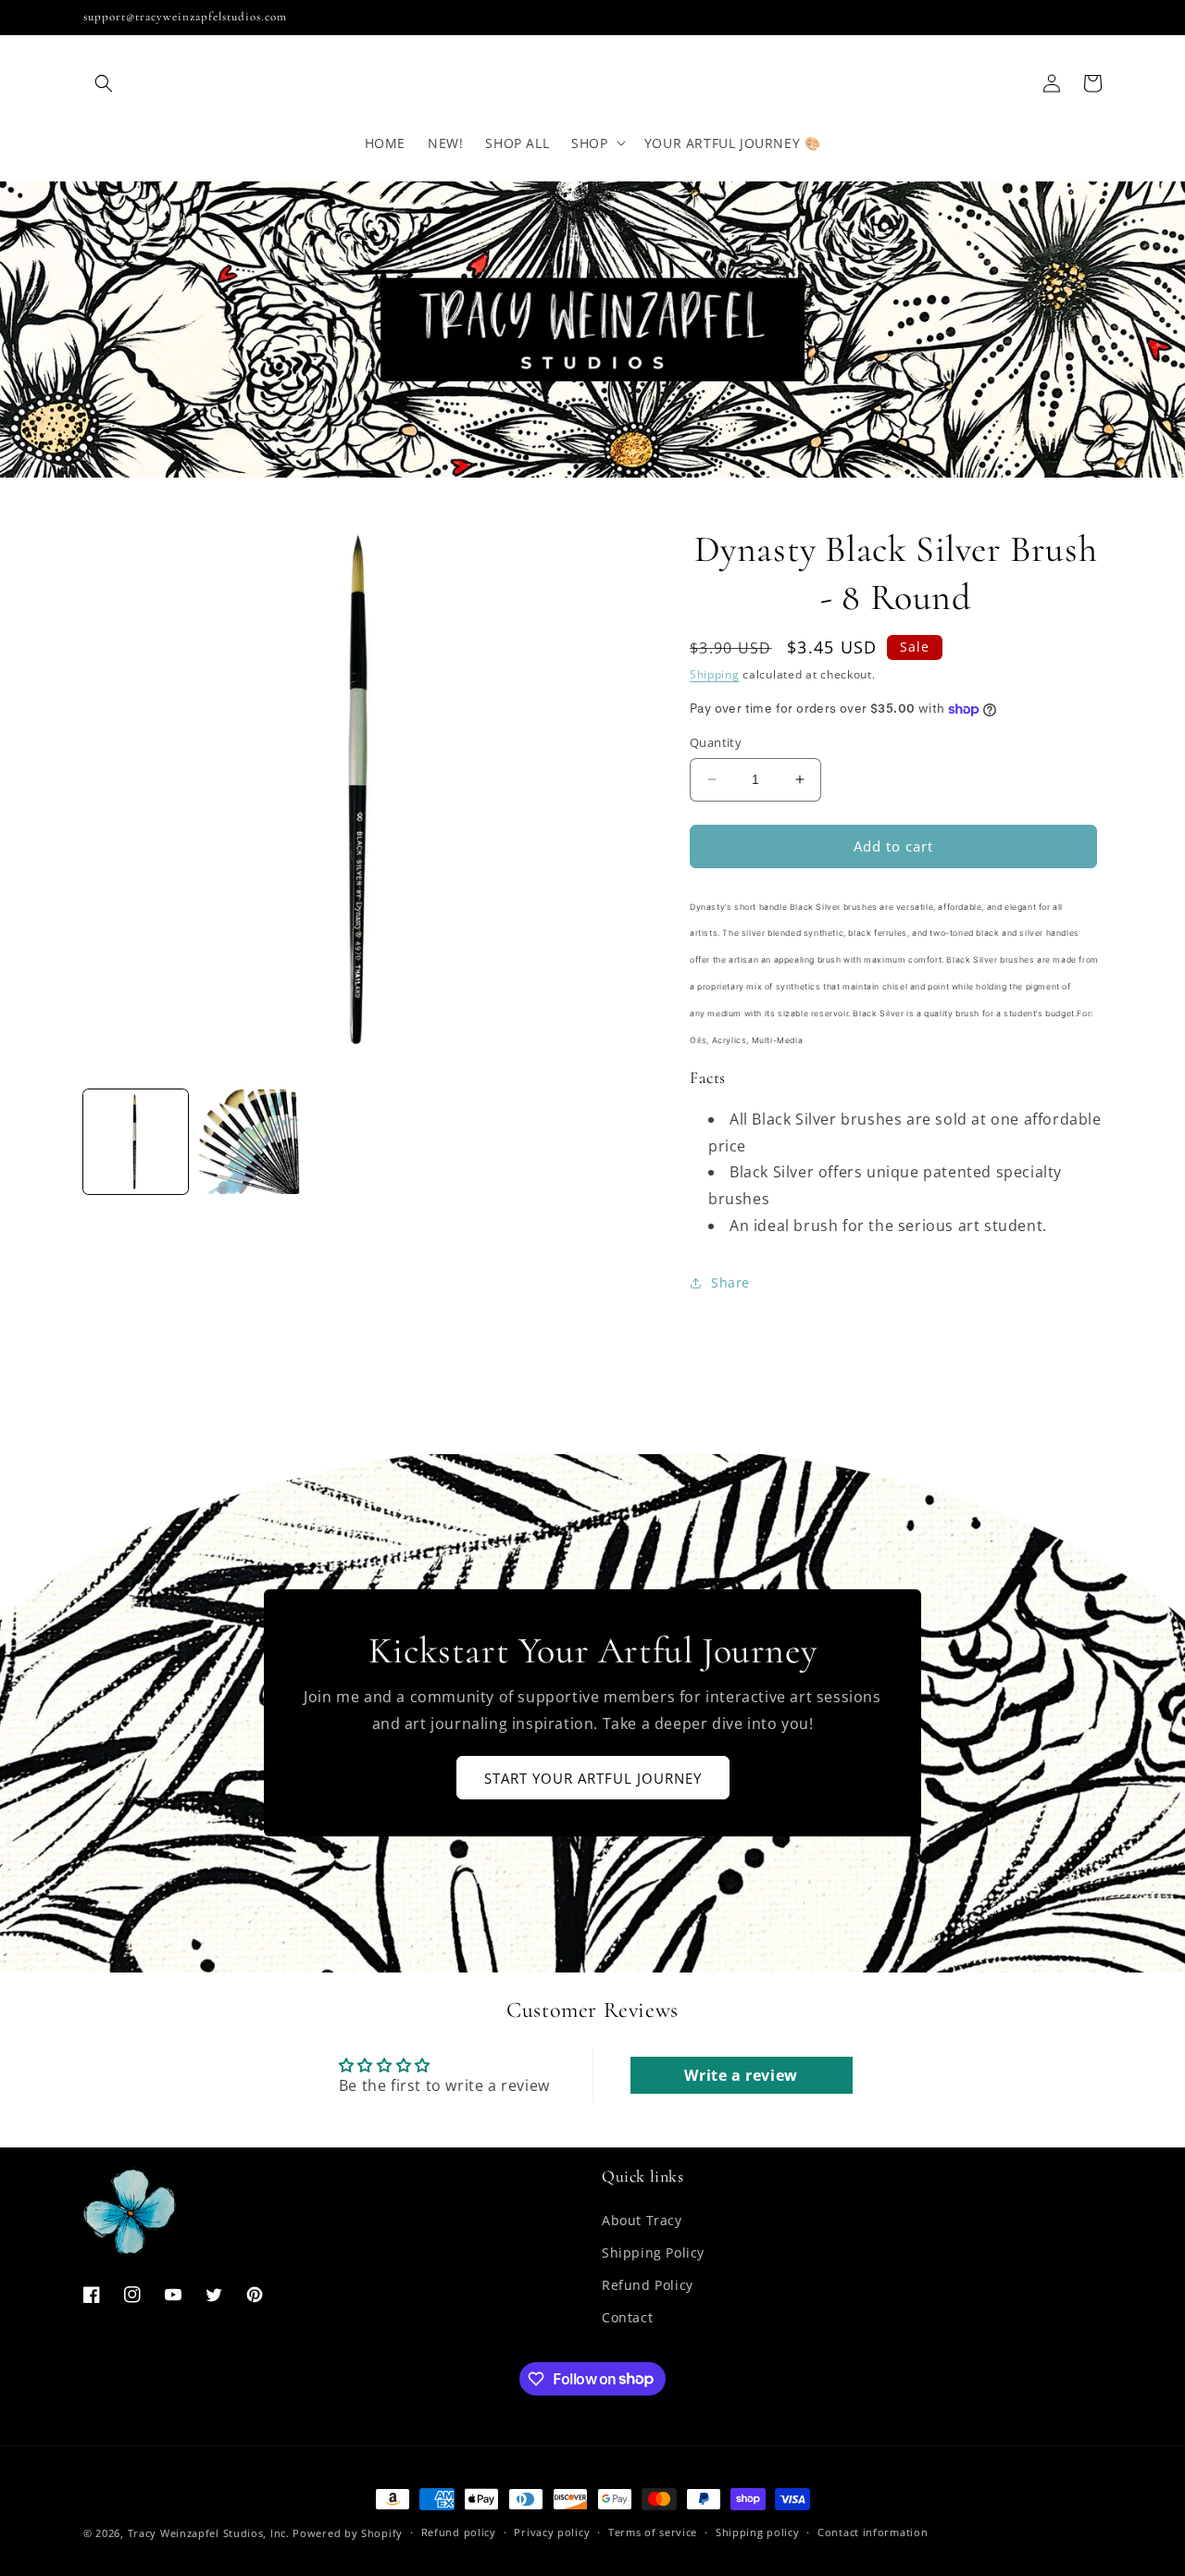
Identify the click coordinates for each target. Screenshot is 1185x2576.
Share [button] (730, 1282)
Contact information (873, 2532)
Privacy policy (552, 2532)
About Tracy (642, 2220)
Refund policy (459, 2532)
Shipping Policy (653, 2252)
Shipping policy (758, 2532)
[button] (104, 83)
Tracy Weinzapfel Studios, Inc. (209, 2533)
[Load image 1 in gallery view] (136, 1142)
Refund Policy (648, 2285)
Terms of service (653, 2532)
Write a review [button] (741, 2075)
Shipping (715, 674)
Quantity (716, 742)
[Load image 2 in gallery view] (249, 1142)
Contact (627, 2317)
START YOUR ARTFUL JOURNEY (593, 1778)
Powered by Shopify (348, 2533)
